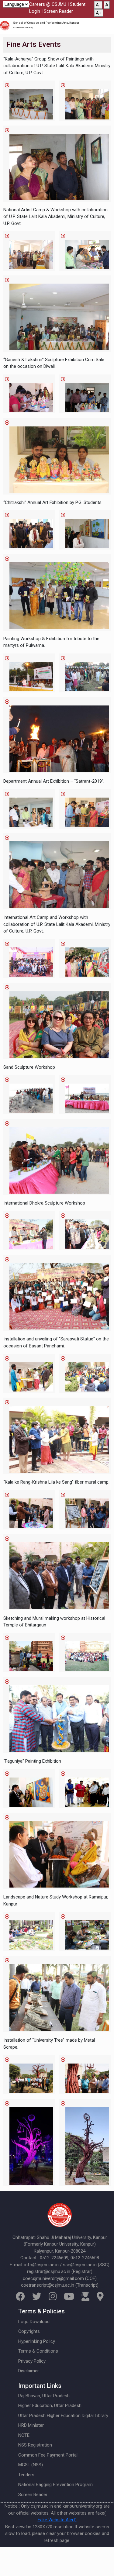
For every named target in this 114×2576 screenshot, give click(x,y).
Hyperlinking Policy (37, 2341)
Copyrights (29, 2331)
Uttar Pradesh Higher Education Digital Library (63, 2416)
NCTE (24, 2435)
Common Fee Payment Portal (48, 2455)
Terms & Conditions (38, 2351)
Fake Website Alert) (57, 2520)
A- (98, 5)
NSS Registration (35, 2445)
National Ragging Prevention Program (55, 2485)
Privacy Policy (32, 2361)
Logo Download (34, 2322)
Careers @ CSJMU (48, 4)
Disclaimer (29, 2371)
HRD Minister (31, 2425)
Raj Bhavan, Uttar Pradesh (44, 2396)
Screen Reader (58, 11)
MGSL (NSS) (31, 2465)
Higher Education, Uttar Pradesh (50, 2405)
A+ (99, 13)
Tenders (26, 2475)
